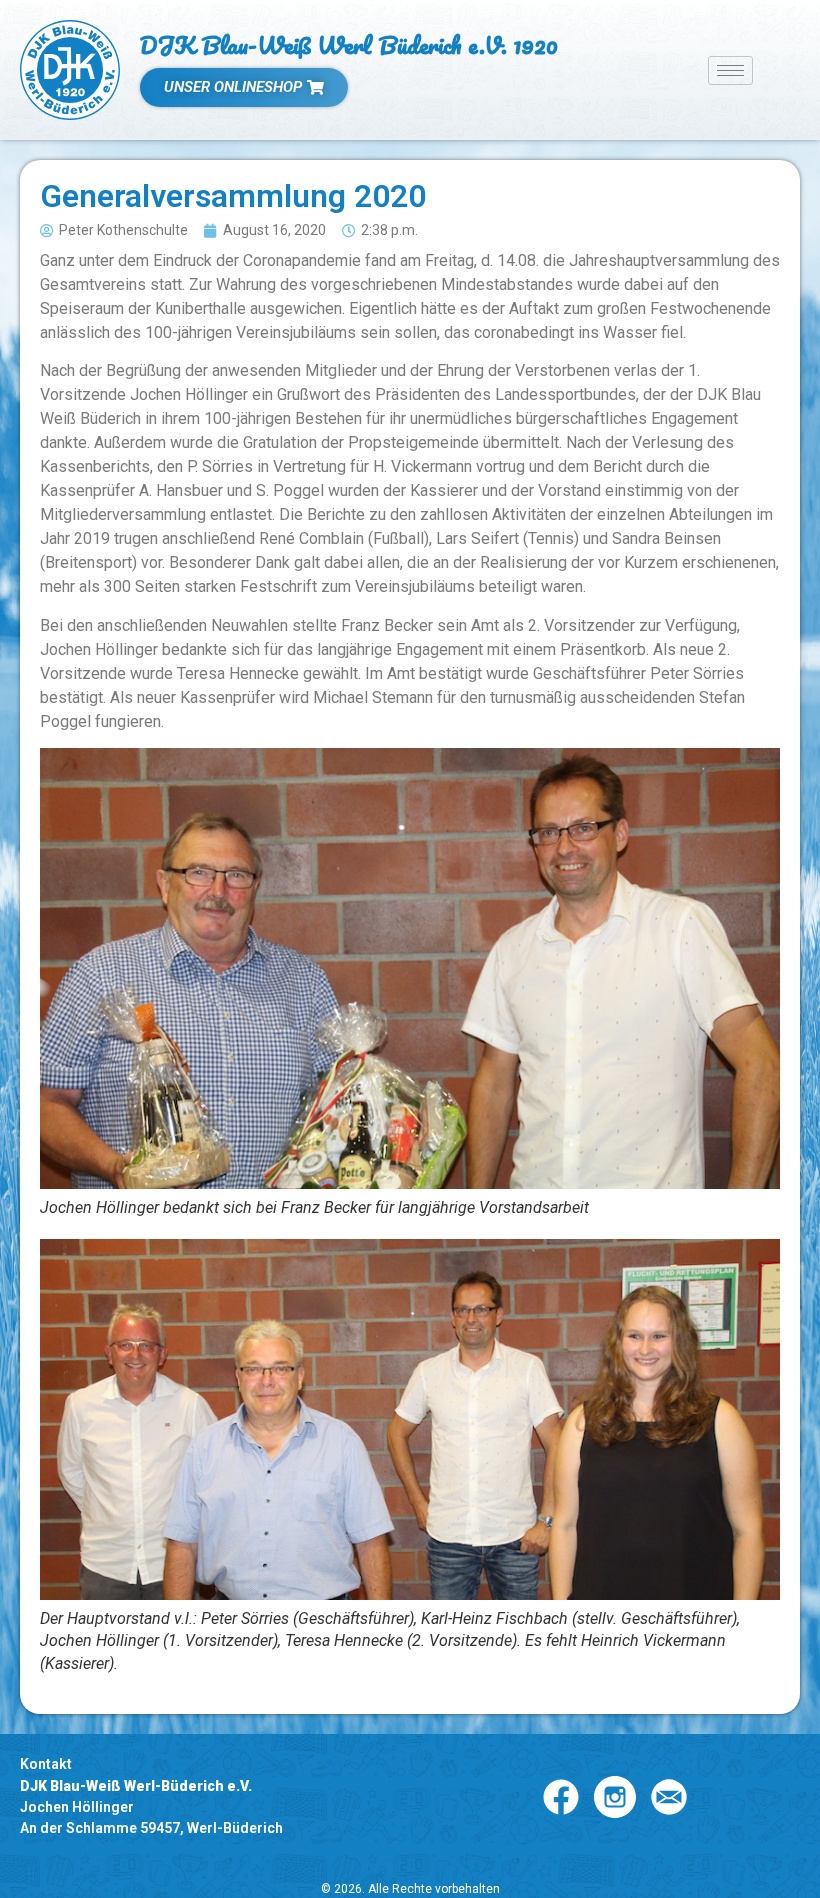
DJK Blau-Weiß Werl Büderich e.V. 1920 (349, 44)
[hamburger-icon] (730, 70)
